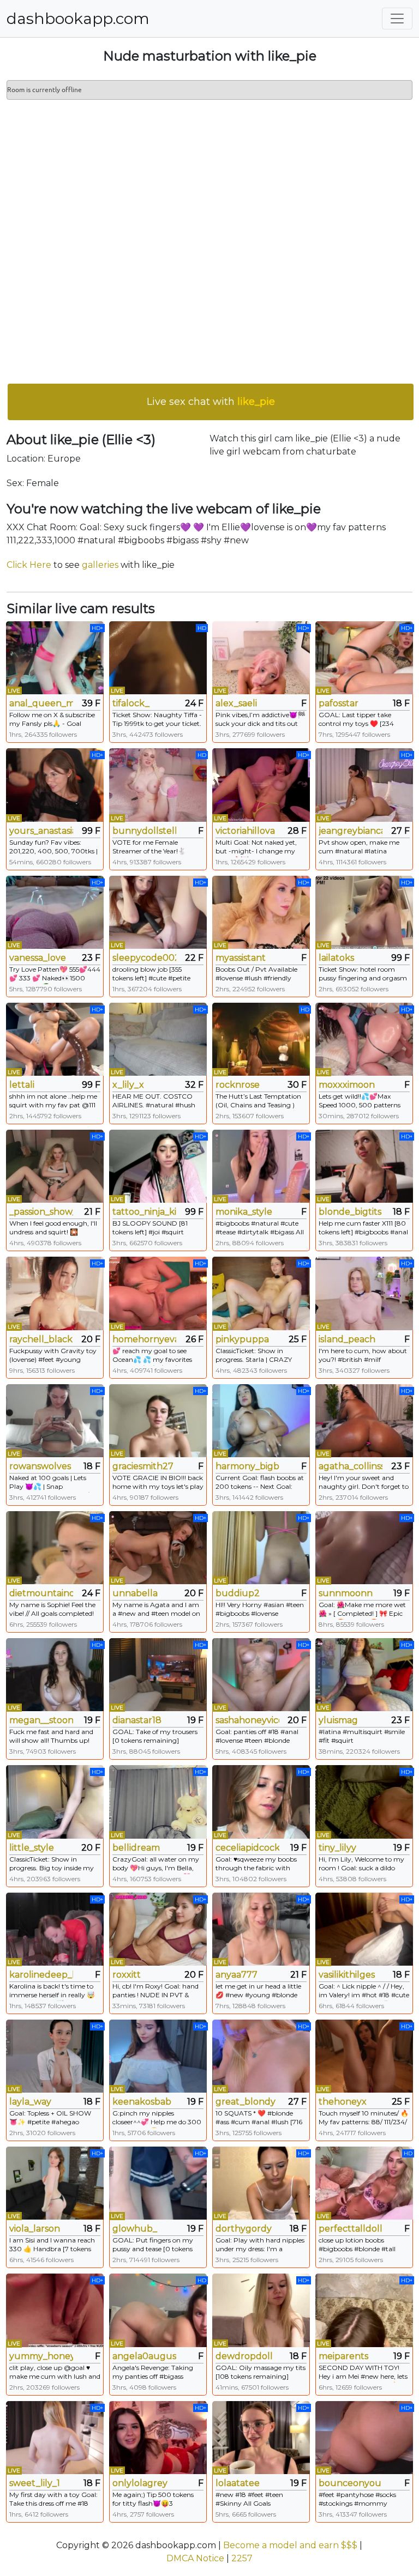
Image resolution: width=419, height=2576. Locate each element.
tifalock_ (131, 703)
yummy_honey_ (41, 2356)
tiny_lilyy (337, 1848)
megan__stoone (41, 1720)
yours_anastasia (41, 831)
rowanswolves (40, 1466)
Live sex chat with (211, 402)
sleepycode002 (144, 958)
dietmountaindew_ (41, 1593)
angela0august (144, 2356)
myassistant (241, 958)
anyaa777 (237, 1975)
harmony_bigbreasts (247, 1466)
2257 (242, 2558)
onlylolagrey (140, 2483)
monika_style (244, 1212)
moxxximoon (347, 1085)
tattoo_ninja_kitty (144, 1212)
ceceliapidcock (247, 1848)
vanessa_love (38, 958)
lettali (22, 1085)
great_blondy (246, 2102)
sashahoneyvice (247, 1720)
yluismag (338, 1720)
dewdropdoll (244, 2356)
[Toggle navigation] (397, 19)
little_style (32, 1848)
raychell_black (41, 1339)
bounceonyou (350, 2483)
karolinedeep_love (41, 1975)
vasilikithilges (347, 1975)
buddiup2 (238, 1593)
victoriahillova (245, 831)
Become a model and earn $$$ (290, 2545)
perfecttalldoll (351, 2229)
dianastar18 (137, 1720)
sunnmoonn (346, 1593)
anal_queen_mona (41, 703)
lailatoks (336, 958)
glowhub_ (135, 2229)
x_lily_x (128, 1085)
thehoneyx (343, 2102)
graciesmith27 (143, 1466)
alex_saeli (236, 703)
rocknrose (238, 1085)
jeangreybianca (351, 831)
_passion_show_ (41, 1212)
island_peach (347, 1339)
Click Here (29, 565)
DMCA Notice (195, 2558)
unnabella (135, 1593)
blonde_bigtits (350, 1212)
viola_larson (35, 2229)
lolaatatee (238, 2483)
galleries (100, 565)
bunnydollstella (144, 831)
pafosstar (339, 703)
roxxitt (127, 1975)
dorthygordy (244, 2229)
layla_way (30, 2102)
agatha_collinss (351, 1466)
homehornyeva (144, 1339)
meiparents (343, 2356)
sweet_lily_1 (35, 2483)
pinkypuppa (242, 1339)
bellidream (136, 1848)
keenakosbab (142, 2102)
